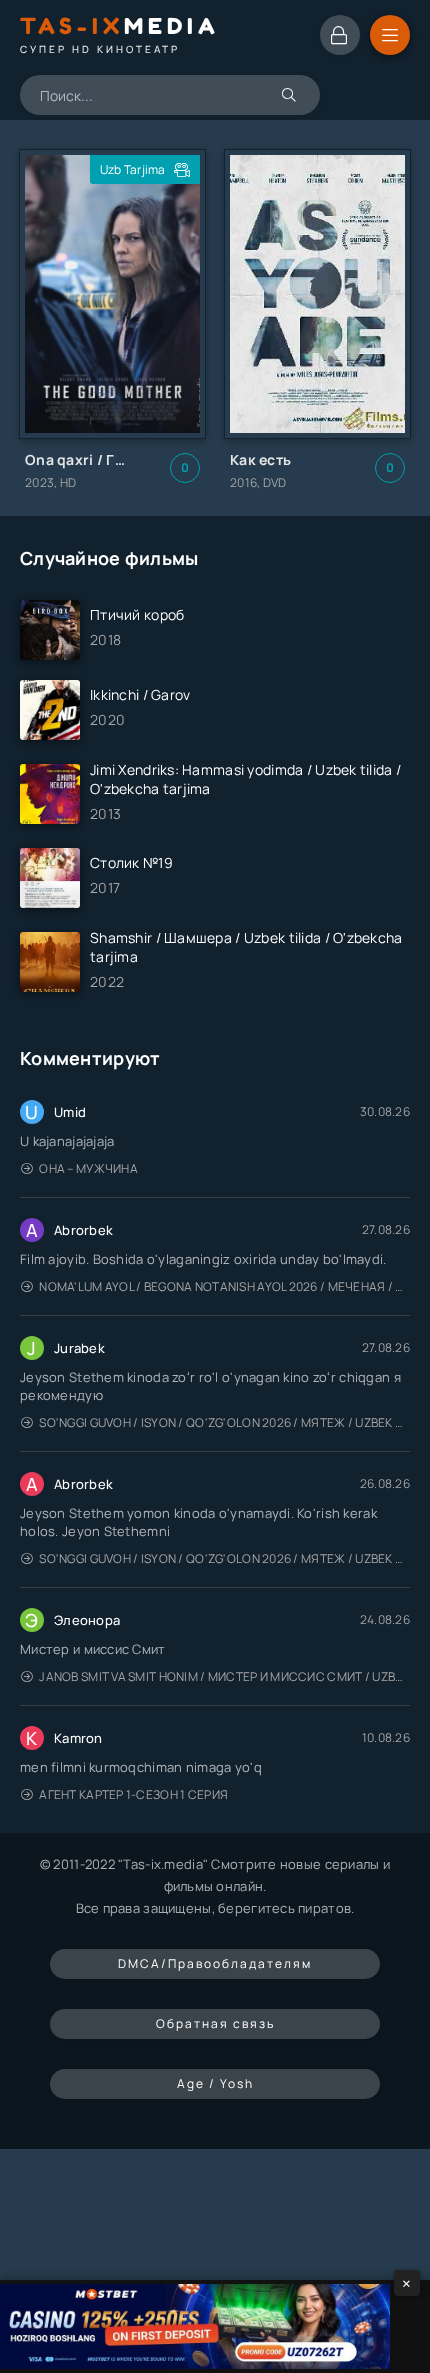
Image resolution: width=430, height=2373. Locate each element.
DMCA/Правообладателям (215, 1963)
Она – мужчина (88, 1168)
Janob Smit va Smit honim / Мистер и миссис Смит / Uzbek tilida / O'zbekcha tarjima (224, 1676)
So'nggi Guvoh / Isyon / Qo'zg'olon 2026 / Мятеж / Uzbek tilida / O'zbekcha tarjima (224, 1422)
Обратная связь (215, 2023)
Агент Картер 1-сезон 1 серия (133, 1794)
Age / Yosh (215, 2083)
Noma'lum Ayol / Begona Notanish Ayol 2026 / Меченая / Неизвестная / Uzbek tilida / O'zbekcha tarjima (224, 1286)
